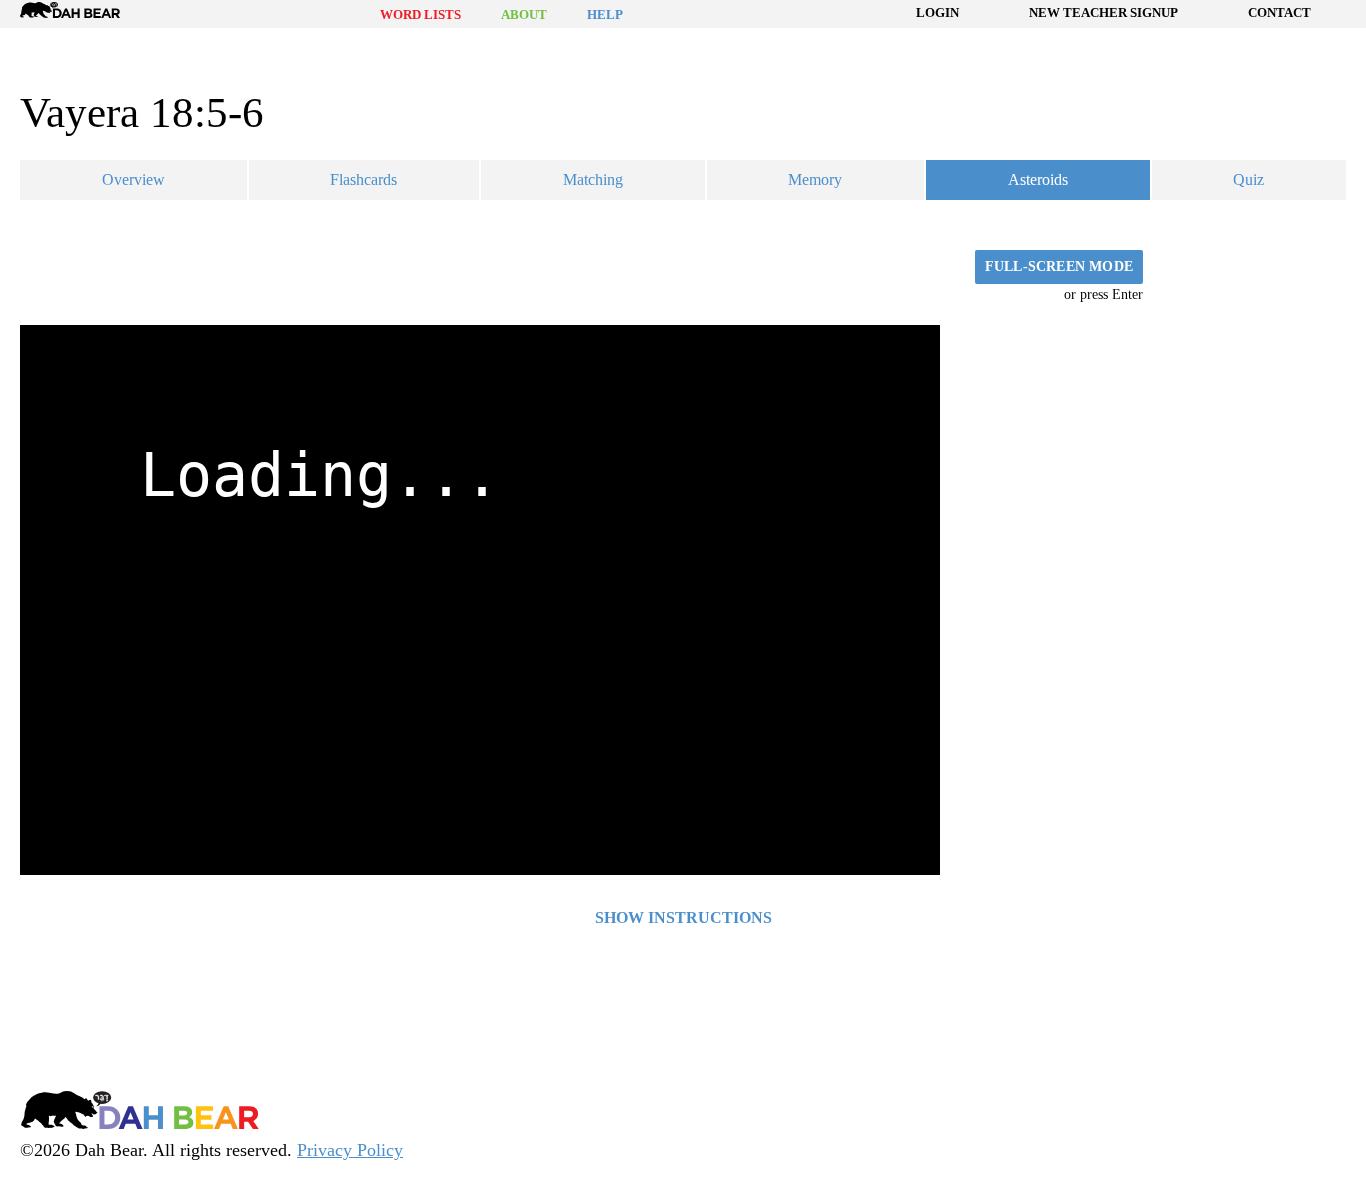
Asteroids (1038, 179)
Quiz (1248, 179)
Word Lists (420, 14)
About (524, 14)
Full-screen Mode (1059, 266)
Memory (815, 179)
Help (605, 14)
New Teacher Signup (1103, 12)
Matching (593, 179)
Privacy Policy (350, 1150)
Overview (133, 179)
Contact (1279, 12)
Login (937, 12)
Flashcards (363, 179)
